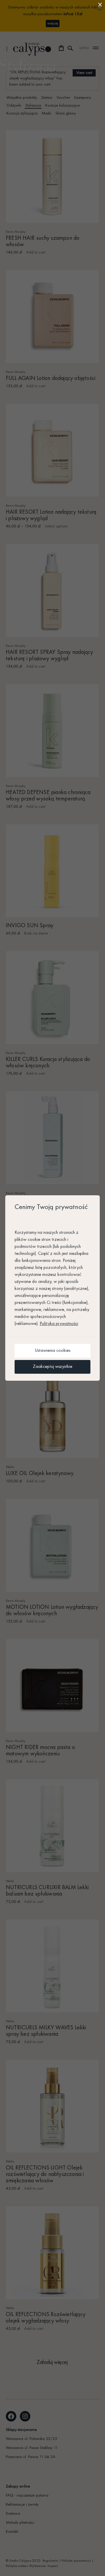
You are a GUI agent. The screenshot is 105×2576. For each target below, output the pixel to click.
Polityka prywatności (59, 1324)
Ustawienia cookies (52, 1351)
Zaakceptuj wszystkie (53, 1367)
